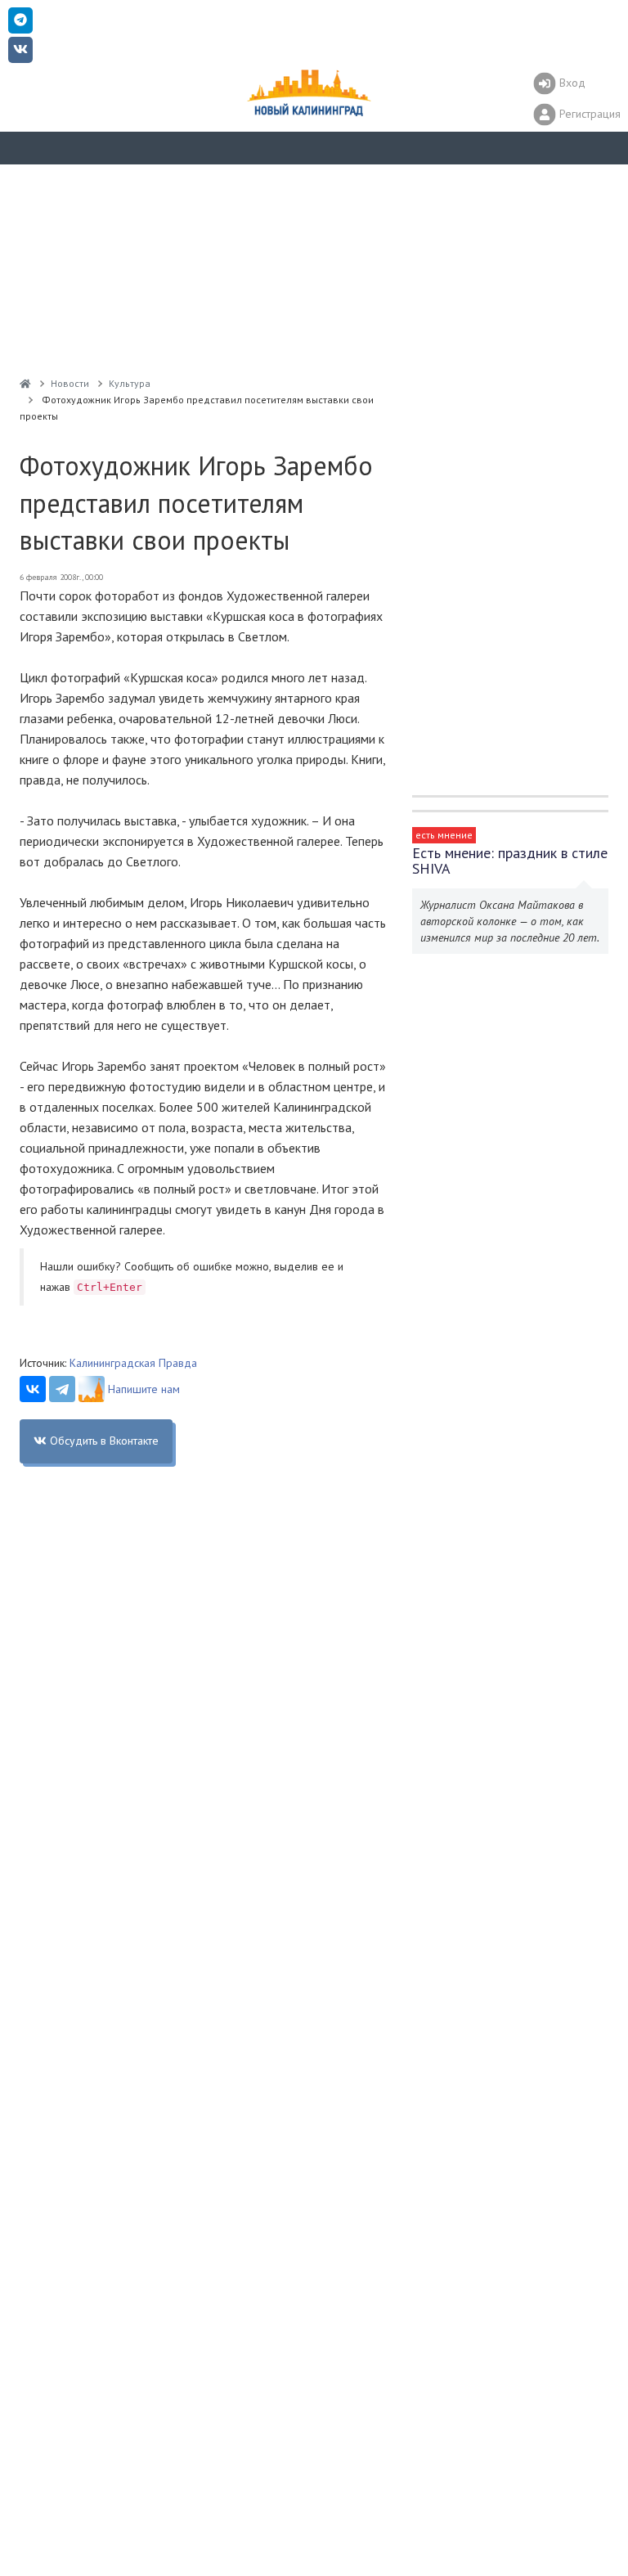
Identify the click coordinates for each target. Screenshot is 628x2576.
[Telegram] (62, 1389)
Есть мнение (444, 835)
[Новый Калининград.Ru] (25, 383)
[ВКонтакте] (33, 1389)
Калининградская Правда (133, 1363)
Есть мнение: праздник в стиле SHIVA (510, 861)
